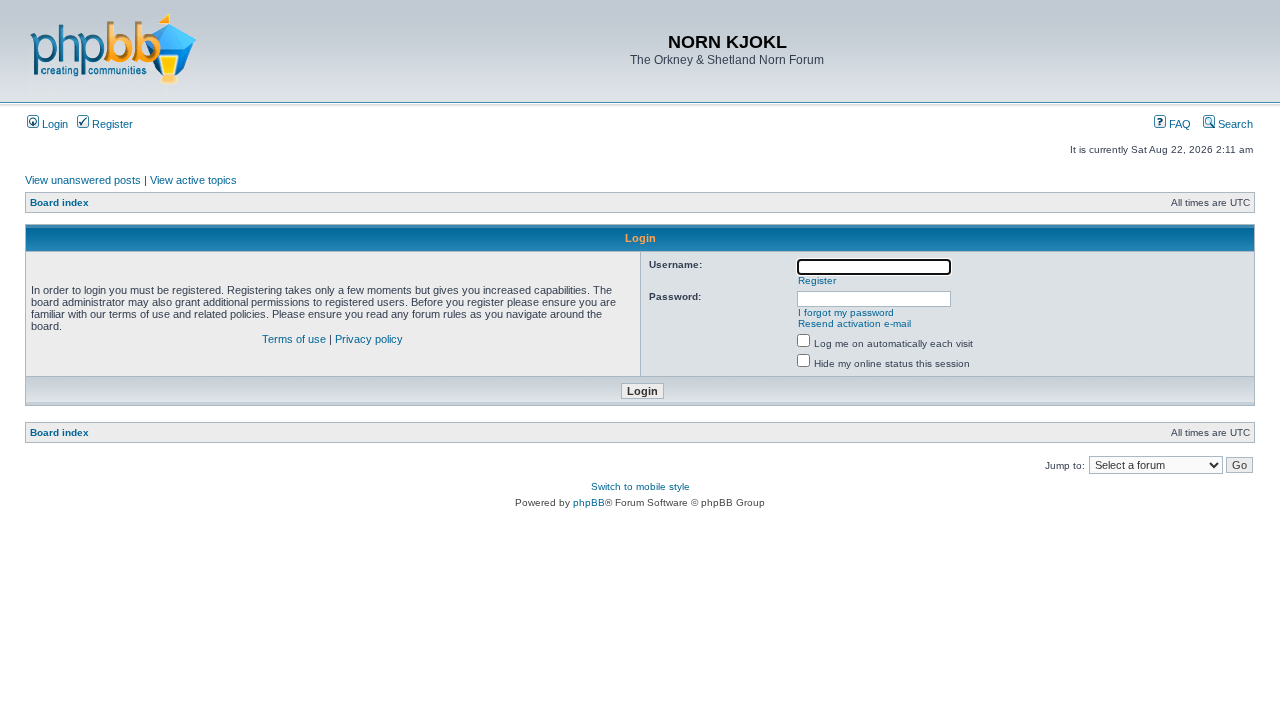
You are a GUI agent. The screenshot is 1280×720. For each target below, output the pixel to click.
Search (1234, 124)
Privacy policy (369, 339)
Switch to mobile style (640, 486)
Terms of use (294, 339)
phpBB (589, 502)
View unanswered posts (83, 180)
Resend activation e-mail (854, 323)
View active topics (193, 180)
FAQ (1178, 124)
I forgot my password (846, 312)
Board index (59, 202)
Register (111, 124)
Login (53, 124)
